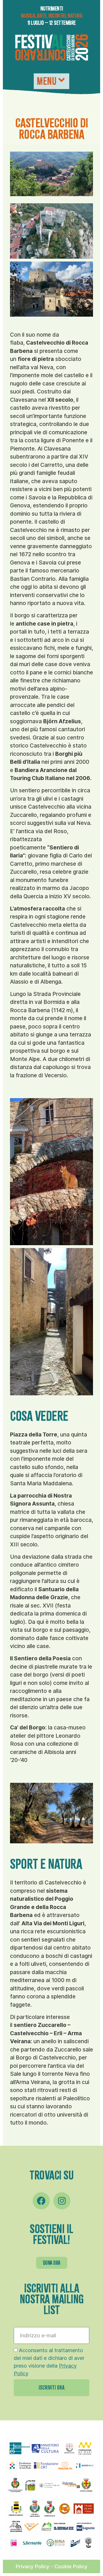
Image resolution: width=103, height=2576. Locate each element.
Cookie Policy (71, 2566)
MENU (46, 81)
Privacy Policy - (35, 2566)
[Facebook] (41, 2201)
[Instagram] (62, 2201)
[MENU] (61, 80)
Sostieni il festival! (51, 2234)
